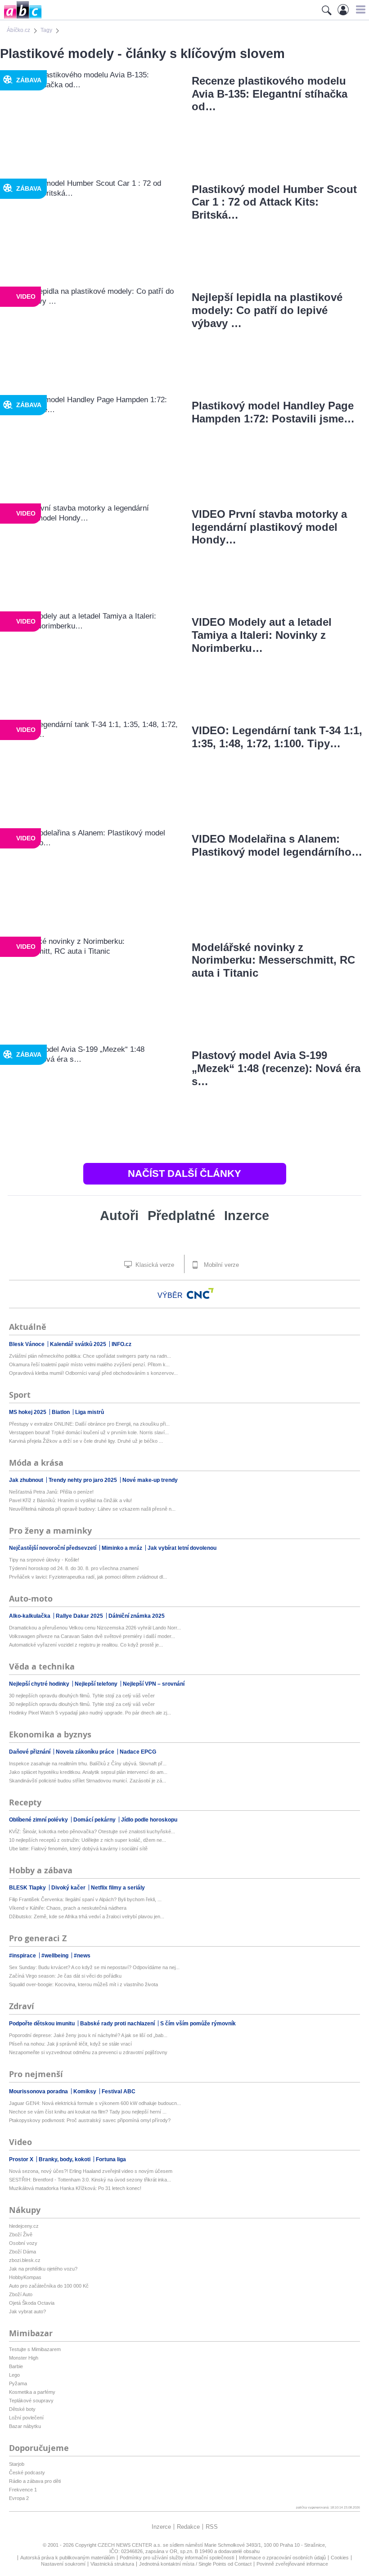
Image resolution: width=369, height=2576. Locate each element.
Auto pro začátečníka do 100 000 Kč (49, 2286)
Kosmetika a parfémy (32, 2392)
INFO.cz (121, 1344)
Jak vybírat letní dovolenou (182, 1548)
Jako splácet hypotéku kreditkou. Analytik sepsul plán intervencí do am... (88, 1772)
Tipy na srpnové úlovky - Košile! (44, 1560)
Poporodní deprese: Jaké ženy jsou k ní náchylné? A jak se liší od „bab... (88, 2035)
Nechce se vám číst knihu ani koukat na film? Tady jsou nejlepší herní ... (88, 2112)
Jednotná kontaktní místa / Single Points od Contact (195, 2564)
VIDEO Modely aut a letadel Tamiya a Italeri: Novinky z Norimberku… (262, 635)
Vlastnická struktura (112, 2564)
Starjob (17, 2464)
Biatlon (61, 1412)
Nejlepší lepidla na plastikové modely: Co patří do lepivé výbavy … (267, 310)
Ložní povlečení (26, 2418)
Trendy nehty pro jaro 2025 (83, 1480)
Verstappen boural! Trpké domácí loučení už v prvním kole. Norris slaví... (89, 1432)
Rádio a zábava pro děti (35, 2481)
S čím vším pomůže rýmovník (198, 2024)
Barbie (16, 2366)
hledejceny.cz (24, 2226)
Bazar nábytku (25, 2426)
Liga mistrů (90, 1412)
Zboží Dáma (22, 2252)
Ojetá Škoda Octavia (32, 2303)
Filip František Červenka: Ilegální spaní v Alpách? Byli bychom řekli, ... (85, 1899)
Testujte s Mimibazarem (35, 2349)
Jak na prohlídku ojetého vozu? (43, 2269)
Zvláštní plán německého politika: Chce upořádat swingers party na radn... (90, 1356)
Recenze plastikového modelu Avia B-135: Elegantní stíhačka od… (270, 94)
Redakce (188, 2527)
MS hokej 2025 (28, 1412)
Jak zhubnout (27, 1480)
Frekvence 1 (23, 2490)
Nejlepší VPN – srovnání (154, 1684)
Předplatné (181, 1216)
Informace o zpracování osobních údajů (282, 2558)
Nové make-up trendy (150, 1480)
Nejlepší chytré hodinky (40, 1684)
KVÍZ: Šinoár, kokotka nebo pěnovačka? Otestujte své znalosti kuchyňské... (92, 1831)
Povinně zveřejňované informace (292, 2564)
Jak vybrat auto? (27, 2311)
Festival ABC (119, 2091)
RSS (212, 2527)
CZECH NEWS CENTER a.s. (130, 2545)
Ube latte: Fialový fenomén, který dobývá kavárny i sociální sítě (78, 1849)
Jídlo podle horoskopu (149, 1820)
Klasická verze (154, 1265)
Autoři (119, 1216)
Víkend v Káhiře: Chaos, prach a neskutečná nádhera (68, 1908)
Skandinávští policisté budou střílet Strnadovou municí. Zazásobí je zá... (88, 1781)
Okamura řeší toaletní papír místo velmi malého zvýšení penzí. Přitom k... (89, 1364)
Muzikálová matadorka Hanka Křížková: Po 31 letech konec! (75, 2188)
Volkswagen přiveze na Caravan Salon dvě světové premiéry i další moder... (92, 1636)
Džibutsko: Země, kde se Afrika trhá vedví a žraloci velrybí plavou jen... (87, 1916)
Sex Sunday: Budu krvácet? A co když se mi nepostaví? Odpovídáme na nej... (94, 1967)
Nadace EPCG (138, 1752)
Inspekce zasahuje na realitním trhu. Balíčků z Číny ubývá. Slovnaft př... (88, 1764)
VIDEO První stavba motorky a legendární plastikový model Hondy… (269, 527)
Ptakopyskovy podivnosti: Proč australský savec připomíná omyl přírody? (90, 2120)
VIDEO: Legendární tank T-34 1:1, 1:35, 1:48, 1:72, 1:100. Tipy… (277, 737)
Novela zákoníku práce (86, 1752)
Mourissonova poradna (39, 2091)
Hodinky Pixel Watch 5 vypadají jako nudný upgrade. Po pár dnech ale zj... (90, 1713)
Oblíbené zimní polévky (39, 1820)
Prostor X (22, 2159)
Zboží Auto (21, 2294)
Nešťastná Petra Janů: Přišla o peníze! (51, 1492)
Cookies (340, 2558)
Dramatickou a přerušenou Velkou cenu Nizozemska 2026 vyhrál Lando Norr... (95, 1628)
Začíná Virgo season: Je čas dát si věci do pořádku (65, 1976)
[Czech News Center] (200, 1293)
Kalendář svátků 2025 (79, 1344)
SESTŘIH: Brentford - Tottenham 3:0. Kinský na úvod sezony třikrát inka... (90, 2180)
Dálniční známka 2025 (137, 1616)
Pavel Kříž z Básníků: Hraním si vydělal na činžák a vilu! (70, 1500)
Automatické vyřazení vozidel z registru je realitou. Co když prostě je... (86, 1645)
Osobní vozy (23, 2243)
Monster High (24, 2358)
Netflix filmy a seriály (118, 1888)
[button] (359, 9)
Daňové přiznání (30, 1752)
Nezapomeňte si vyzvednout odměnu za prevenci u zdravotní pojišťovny (88, 2052)
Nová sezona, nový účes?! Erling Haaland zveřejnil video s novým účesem (91, 2171)
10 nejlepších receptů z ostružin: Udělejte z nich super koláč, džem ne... (88, 1840)
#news (82, 1956)
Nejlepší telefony (97, 1684)
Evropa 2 (19, 2498)
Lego (14, 2375)
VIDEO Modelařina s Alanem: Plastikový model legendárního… (277, 845)
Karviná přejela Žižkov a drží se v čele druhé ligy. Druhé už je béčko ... (86, 1441)
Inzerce (247, 1216)
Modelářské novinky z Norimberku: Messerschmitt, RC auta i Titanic (273, 960)
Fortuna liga (111, 2159)
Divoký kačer (69, 1888)
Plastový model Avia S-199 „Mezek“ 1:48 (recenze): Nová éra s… (276, 1068)
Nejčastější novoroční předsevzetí (53, 1548)
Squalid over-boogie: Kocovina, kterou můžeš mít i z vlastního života (83, 1984)
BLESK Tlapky (28, 1888)
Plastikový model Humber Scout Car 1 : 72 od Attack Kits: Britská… (274, 202)
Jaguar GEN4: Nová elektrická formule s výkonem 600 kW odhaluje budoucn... (95, 2103)
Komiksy (85, 2091)
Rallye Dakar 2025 (80, 1616)
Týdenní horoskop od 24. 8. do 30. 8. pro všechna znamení (74, 1568)
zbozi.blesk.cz (25, 2260)
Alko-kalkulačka (30, 1616)
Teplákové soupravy (31, 2401)
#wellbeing (56, 1956)
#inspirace (23, 1956)
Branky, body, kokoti (65, 2159)
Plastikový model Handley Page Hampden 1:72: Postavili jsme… (273, 412)
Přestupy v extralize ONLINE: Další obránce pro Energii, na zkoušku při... (89, 1424)
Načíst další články (184, 1174)
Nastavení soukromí (63, 2564)
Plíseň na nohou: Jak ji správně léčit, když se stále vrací (70, 2044)
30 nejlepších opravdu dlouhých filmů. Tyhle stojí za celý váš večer (82, 1696)
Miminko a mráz (123, 1548)
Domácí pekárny (95, 1820)
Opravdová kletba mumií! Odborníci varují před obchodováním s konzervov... (93, 1373)
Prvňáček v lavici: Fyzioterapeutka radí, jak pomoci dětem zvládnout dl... (88, 1577)
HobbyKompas (25, 2277)
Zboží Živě (21, 2235)
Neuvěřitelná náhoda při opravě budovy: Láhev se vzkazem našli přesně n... (92, 1509)
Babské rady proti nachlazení (118, 2024)
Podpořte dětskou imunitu (43, 2024)
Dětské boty (22, 2409)
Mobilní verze (220, 1265)
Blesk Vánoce (27, 1344)
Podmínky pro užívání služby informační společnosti (177, 2558)
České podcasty (27, 2473)
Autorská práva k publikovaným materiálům (67, 2558)
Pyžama (18, 2383)
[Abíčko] (21, 18)
